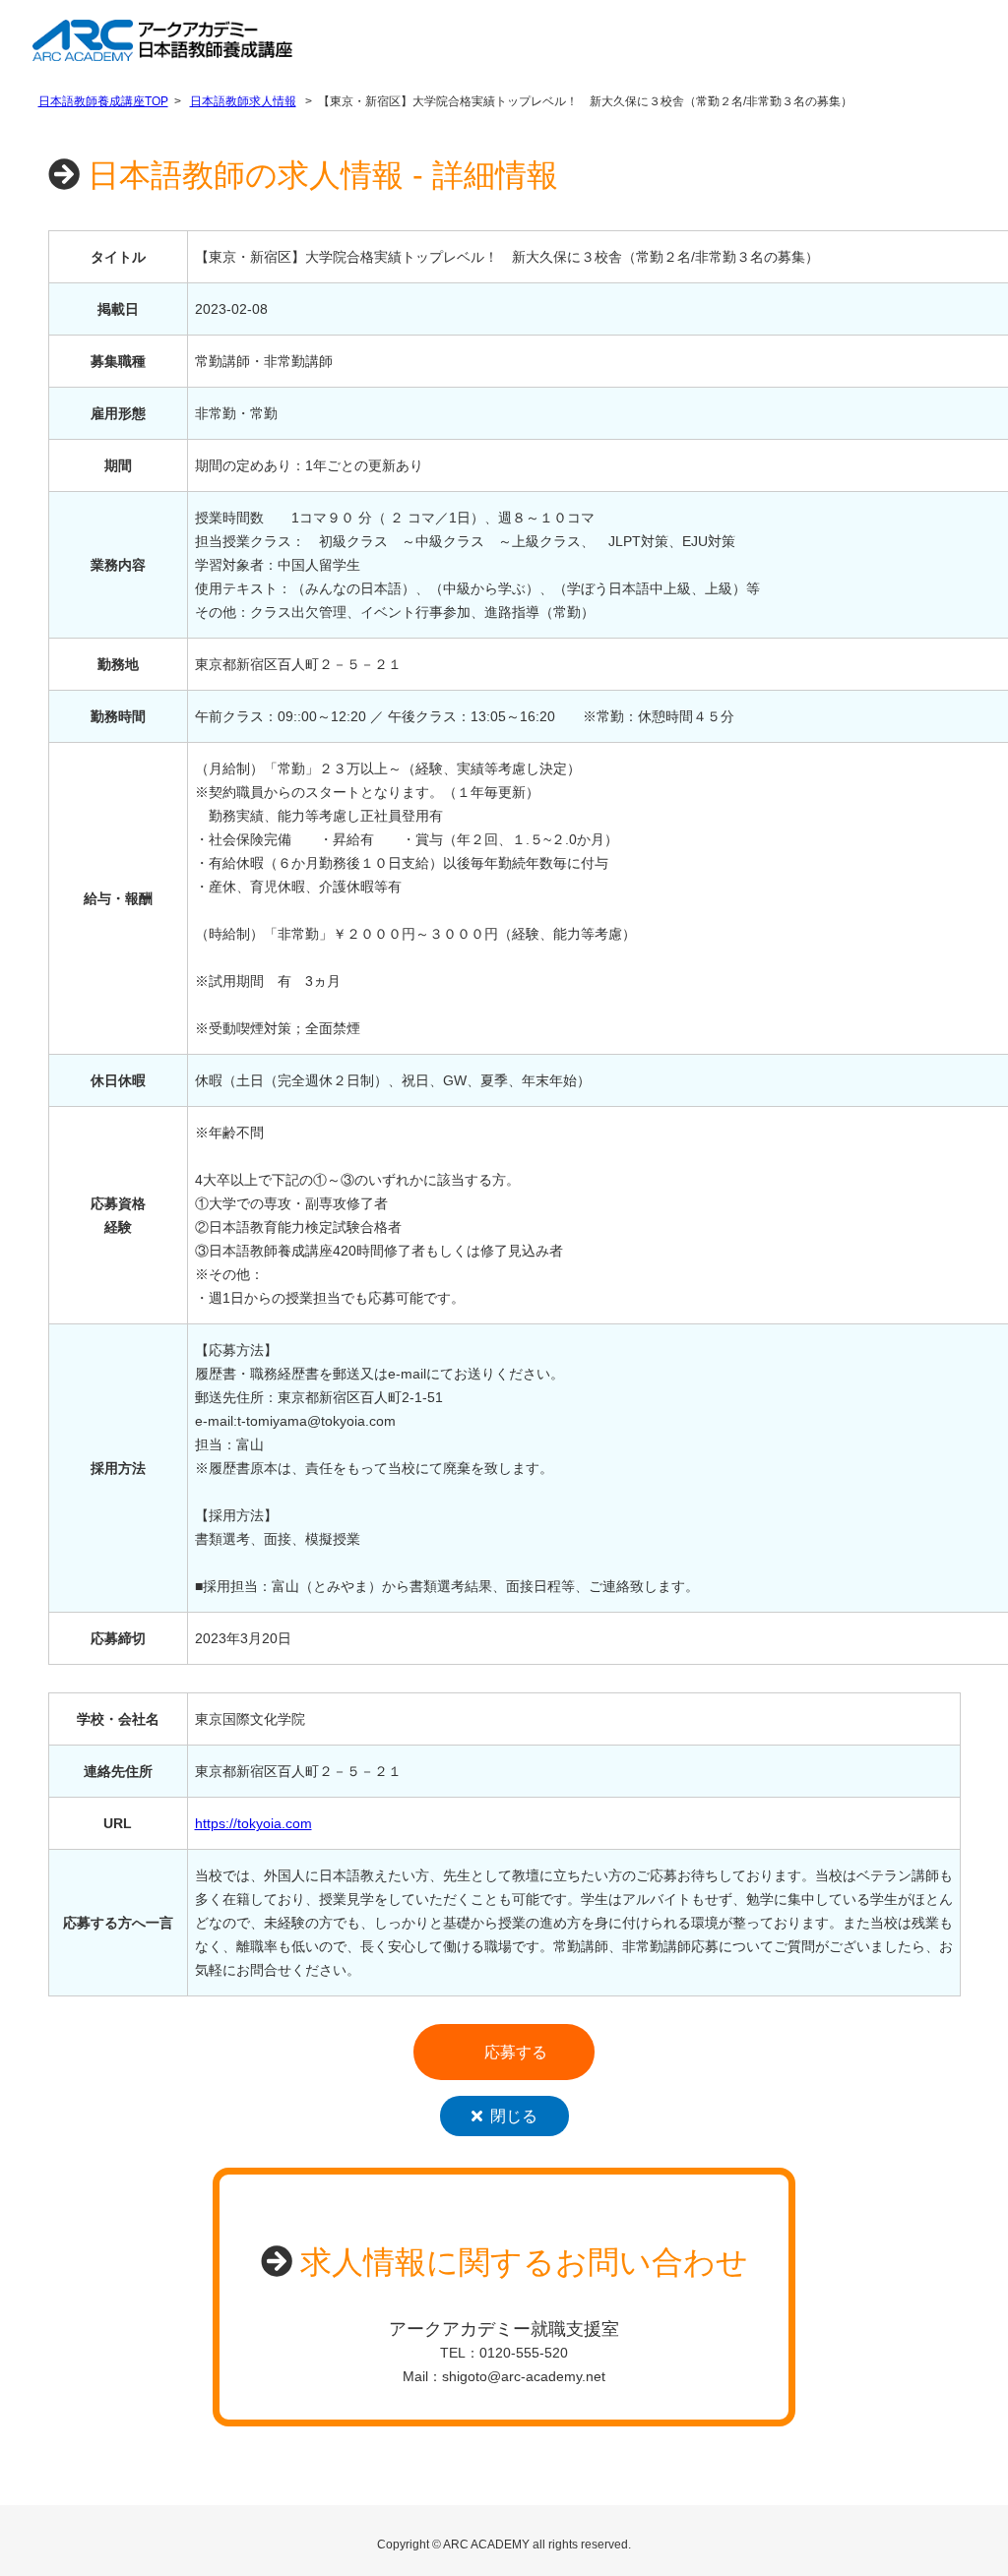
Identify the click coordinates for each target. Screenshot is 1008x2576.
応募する (516, 2052)
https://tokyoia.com (253, 1823)
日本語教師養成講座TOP (103, 101)
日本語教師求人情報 (243, 101)
